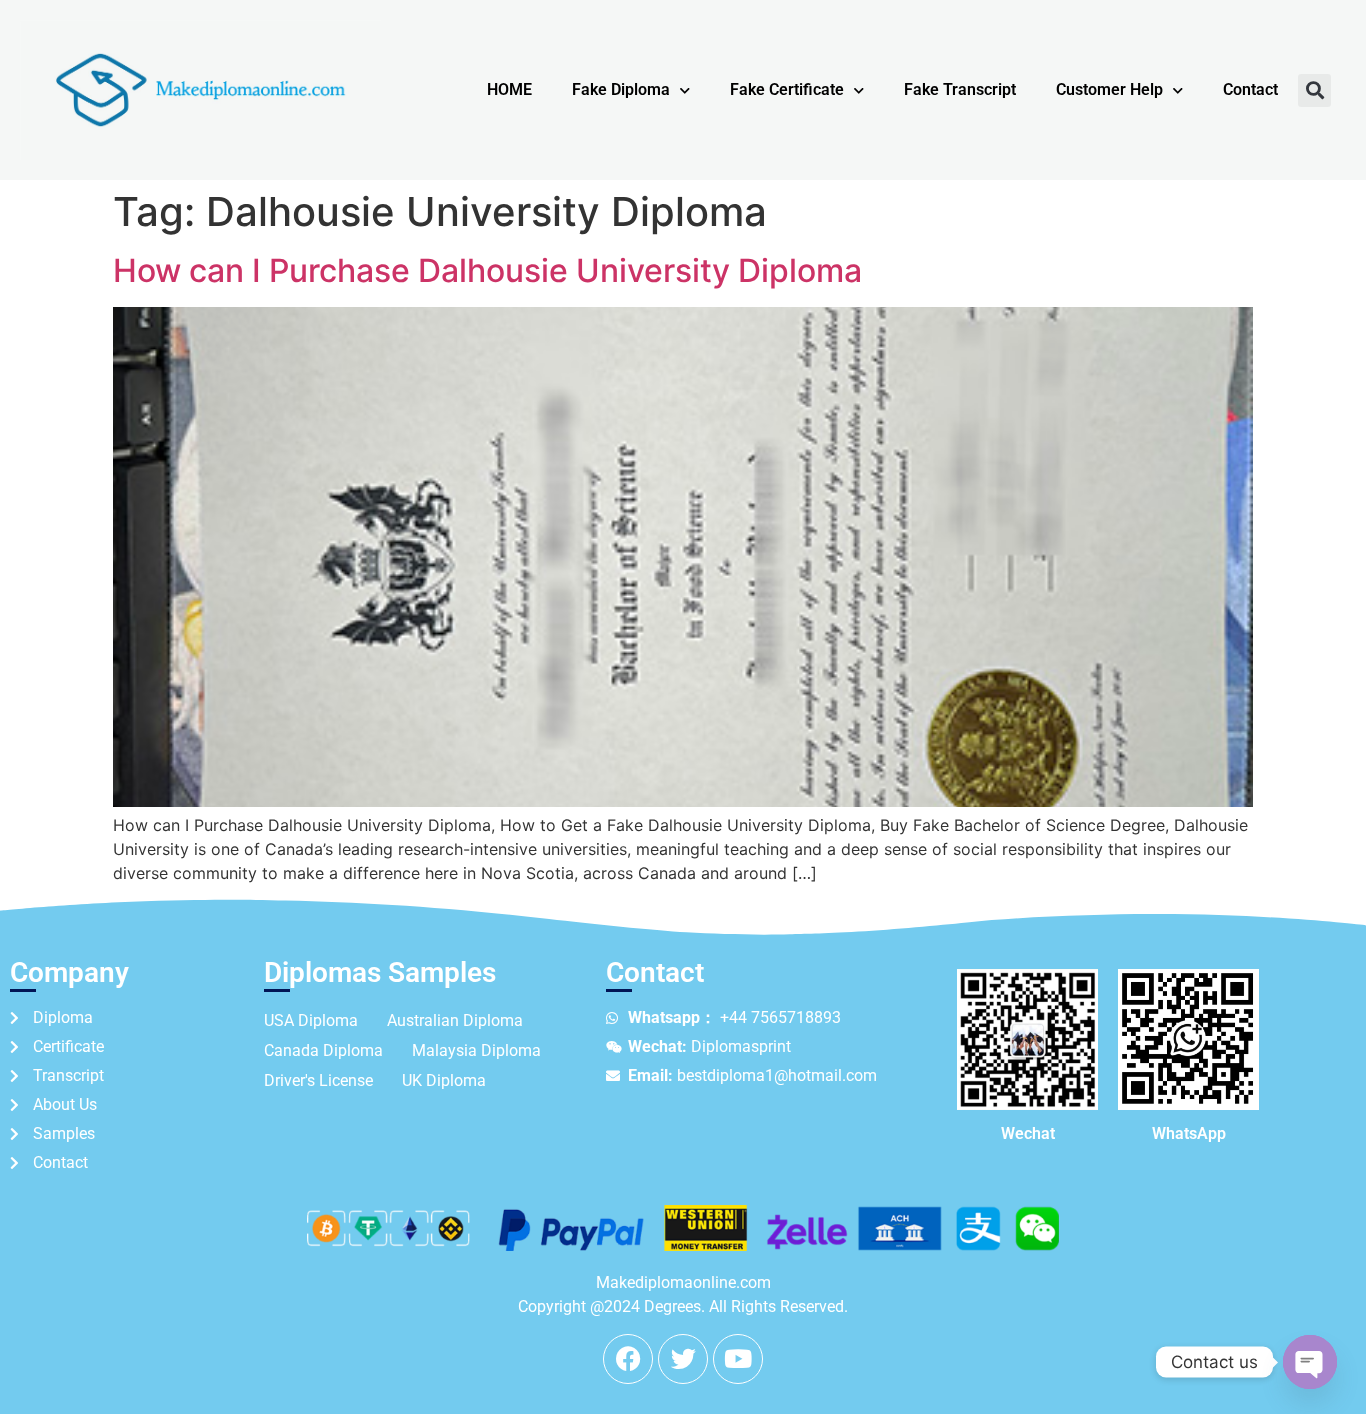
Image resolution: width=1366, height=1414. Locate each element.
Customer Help (1109, 89)
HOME (509, 89)
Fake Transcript (960, 89)
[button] (1314, 90)
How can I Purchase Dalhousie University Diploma (487, 270)
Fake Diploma (621, 89)
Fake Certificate (787, 89)
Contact (1250, 89)
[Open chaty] (1310, 1362)
